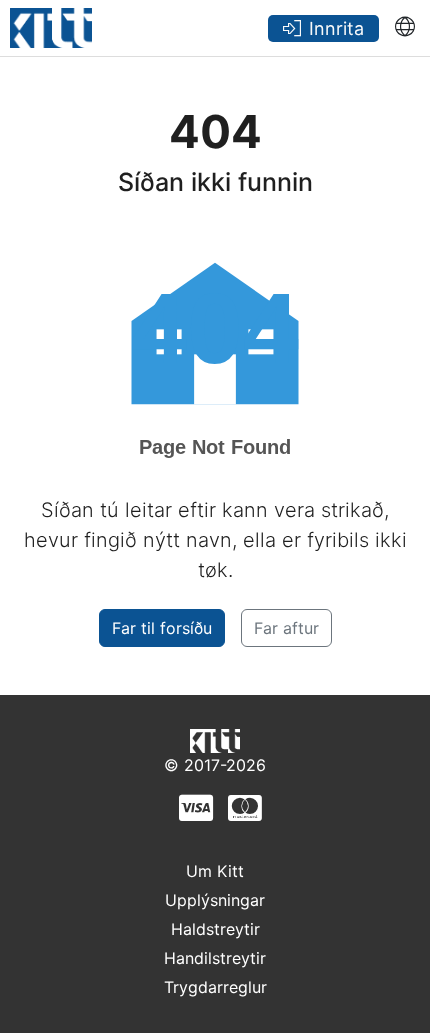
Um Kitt (215, 871)
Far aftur (286, 628)
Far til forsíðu (162, 628)
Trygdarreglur (215, 987)
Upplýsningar (215, 900)
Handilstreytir (215, 958)
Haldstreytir (215, 929)
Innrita (336, 28)
